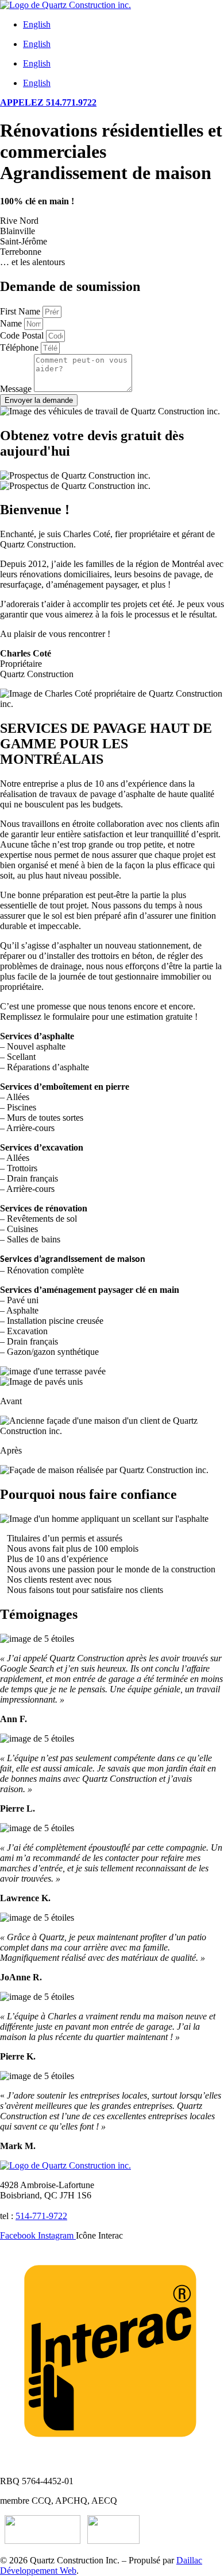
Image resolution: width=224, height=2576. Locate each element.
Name (12, 323)
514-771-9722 (41, 2216)
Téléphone (20, 347)
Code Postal (23, 335)
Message (17, 389)
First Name (21, 311)
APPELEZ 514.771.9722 (48, 102)
